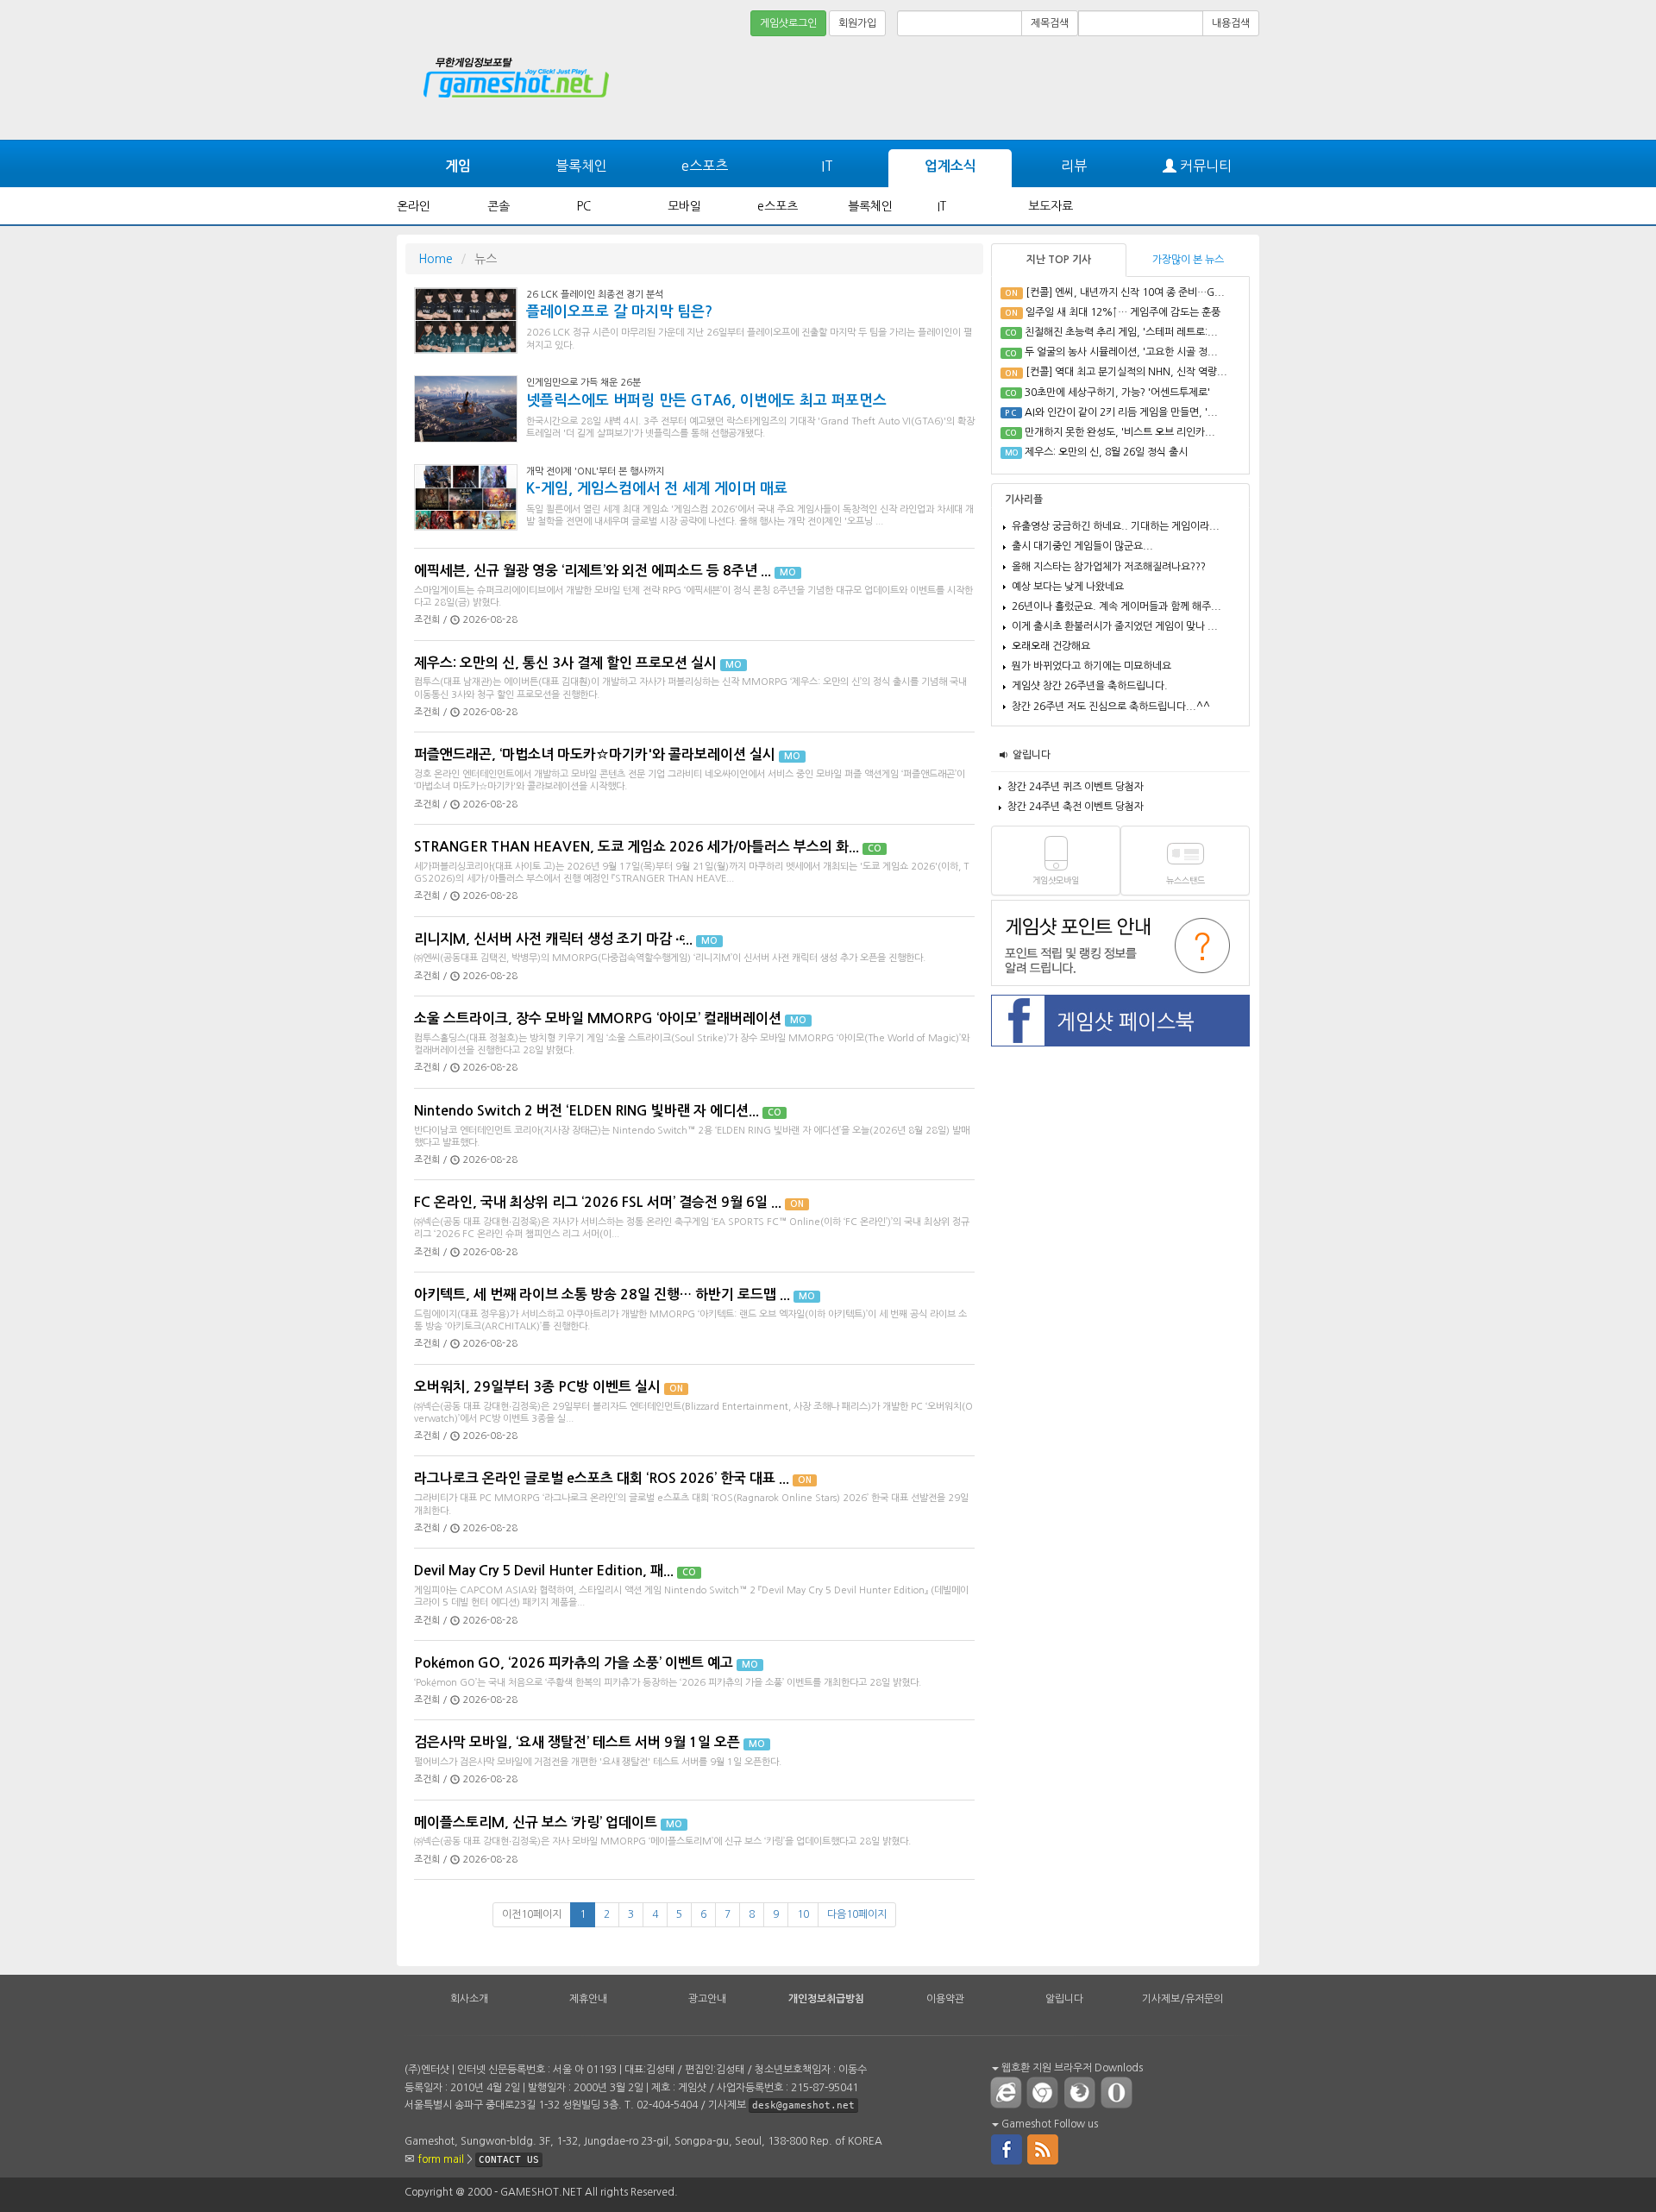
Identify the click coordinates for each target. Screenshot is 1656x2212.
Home (436, 259)
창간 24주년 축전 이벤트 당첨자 (1076, 807)
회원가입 (857, 23)
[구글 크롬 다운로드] (1046, 2092)
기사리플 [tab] (1024, 500)
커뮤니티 (1204, 166)
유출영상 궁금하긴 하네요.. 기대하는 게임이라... (1116, 526)
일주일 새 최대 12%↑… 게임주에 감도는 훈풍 (1123, 312)
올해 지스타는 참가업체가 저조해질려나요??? (1109, 567)
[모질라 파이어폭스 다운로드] (1083, 2092)
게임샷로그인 (788, 23)
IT (827, 166)
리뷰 (1074, 166)
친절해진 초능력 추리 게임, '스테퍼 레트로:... (1121, 332)
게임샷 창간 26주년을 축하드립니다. (1090, 686)
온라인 (414, 206)
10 (803, 1914)
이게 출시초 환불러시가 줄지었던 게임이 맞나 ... (1115, 626)
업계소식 (950, 166)
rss (1044, 2148)
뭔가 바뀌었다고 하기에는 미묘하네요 (1091, 666)
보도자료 (1051, 206)
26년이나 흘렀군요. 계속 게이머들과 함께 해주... (1117, 606)
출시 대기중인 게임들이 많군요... (1082, 546)
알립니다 (1032, 755)
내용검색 (1231, 23)
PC (584, 206)
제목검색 (1050, 23)
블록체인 (581, 166)
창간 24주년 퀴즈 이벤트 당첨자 (1076, 787)
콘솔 (499, 206)
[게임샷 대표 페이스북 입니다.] (1007, 2148)
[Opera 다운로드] (1120, 2092)
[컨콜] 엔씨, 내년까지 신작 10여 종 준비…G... (1125, 292)
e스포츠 (705, 166)
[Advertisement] (1195, 88)
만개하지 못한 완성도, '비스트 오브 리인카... (1120, 432)
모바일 (684, 206)
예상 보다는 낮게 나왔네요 (1068, 587)
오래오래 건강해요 (1051, 646)
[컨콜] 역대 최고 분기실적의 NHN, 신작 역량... (1126, 372)
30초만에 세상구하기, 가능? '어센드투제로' (1117, 393)
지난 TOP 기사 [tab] (1059, 260)
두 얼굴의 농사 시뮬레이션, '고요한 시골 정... (1121, 352)
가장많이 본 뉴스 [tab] (1188, 260)
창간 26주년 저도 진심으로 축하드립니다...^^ (1111, 707)
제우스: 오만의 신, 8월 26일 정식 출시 (1106, 452)
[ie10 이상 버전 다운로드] (1007, 2092)
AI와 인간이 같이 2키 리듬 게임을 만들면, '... (1121, 412)
